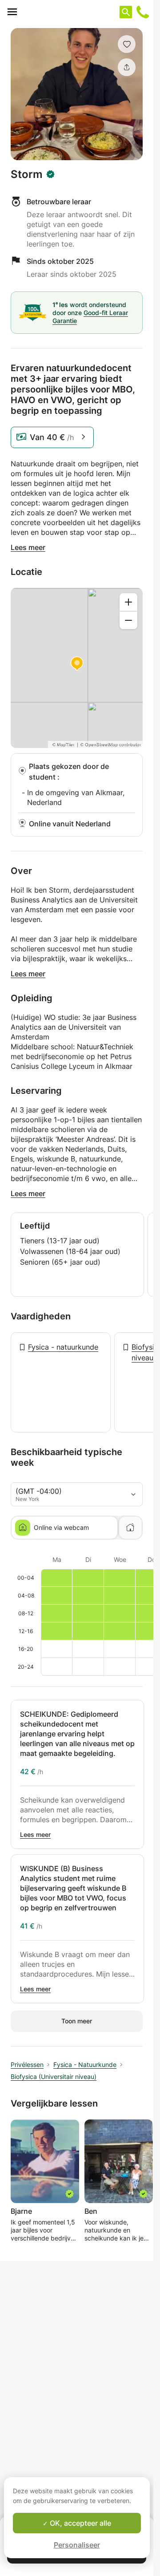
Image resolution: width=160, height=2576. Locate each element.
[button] (127, 44)
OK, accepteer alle (80, 2523)
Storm (27, 174)
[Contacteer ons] (143, 12)
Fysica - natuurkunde (63, 1347)
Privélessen (27, 2064)
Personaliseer (77, 2545)
